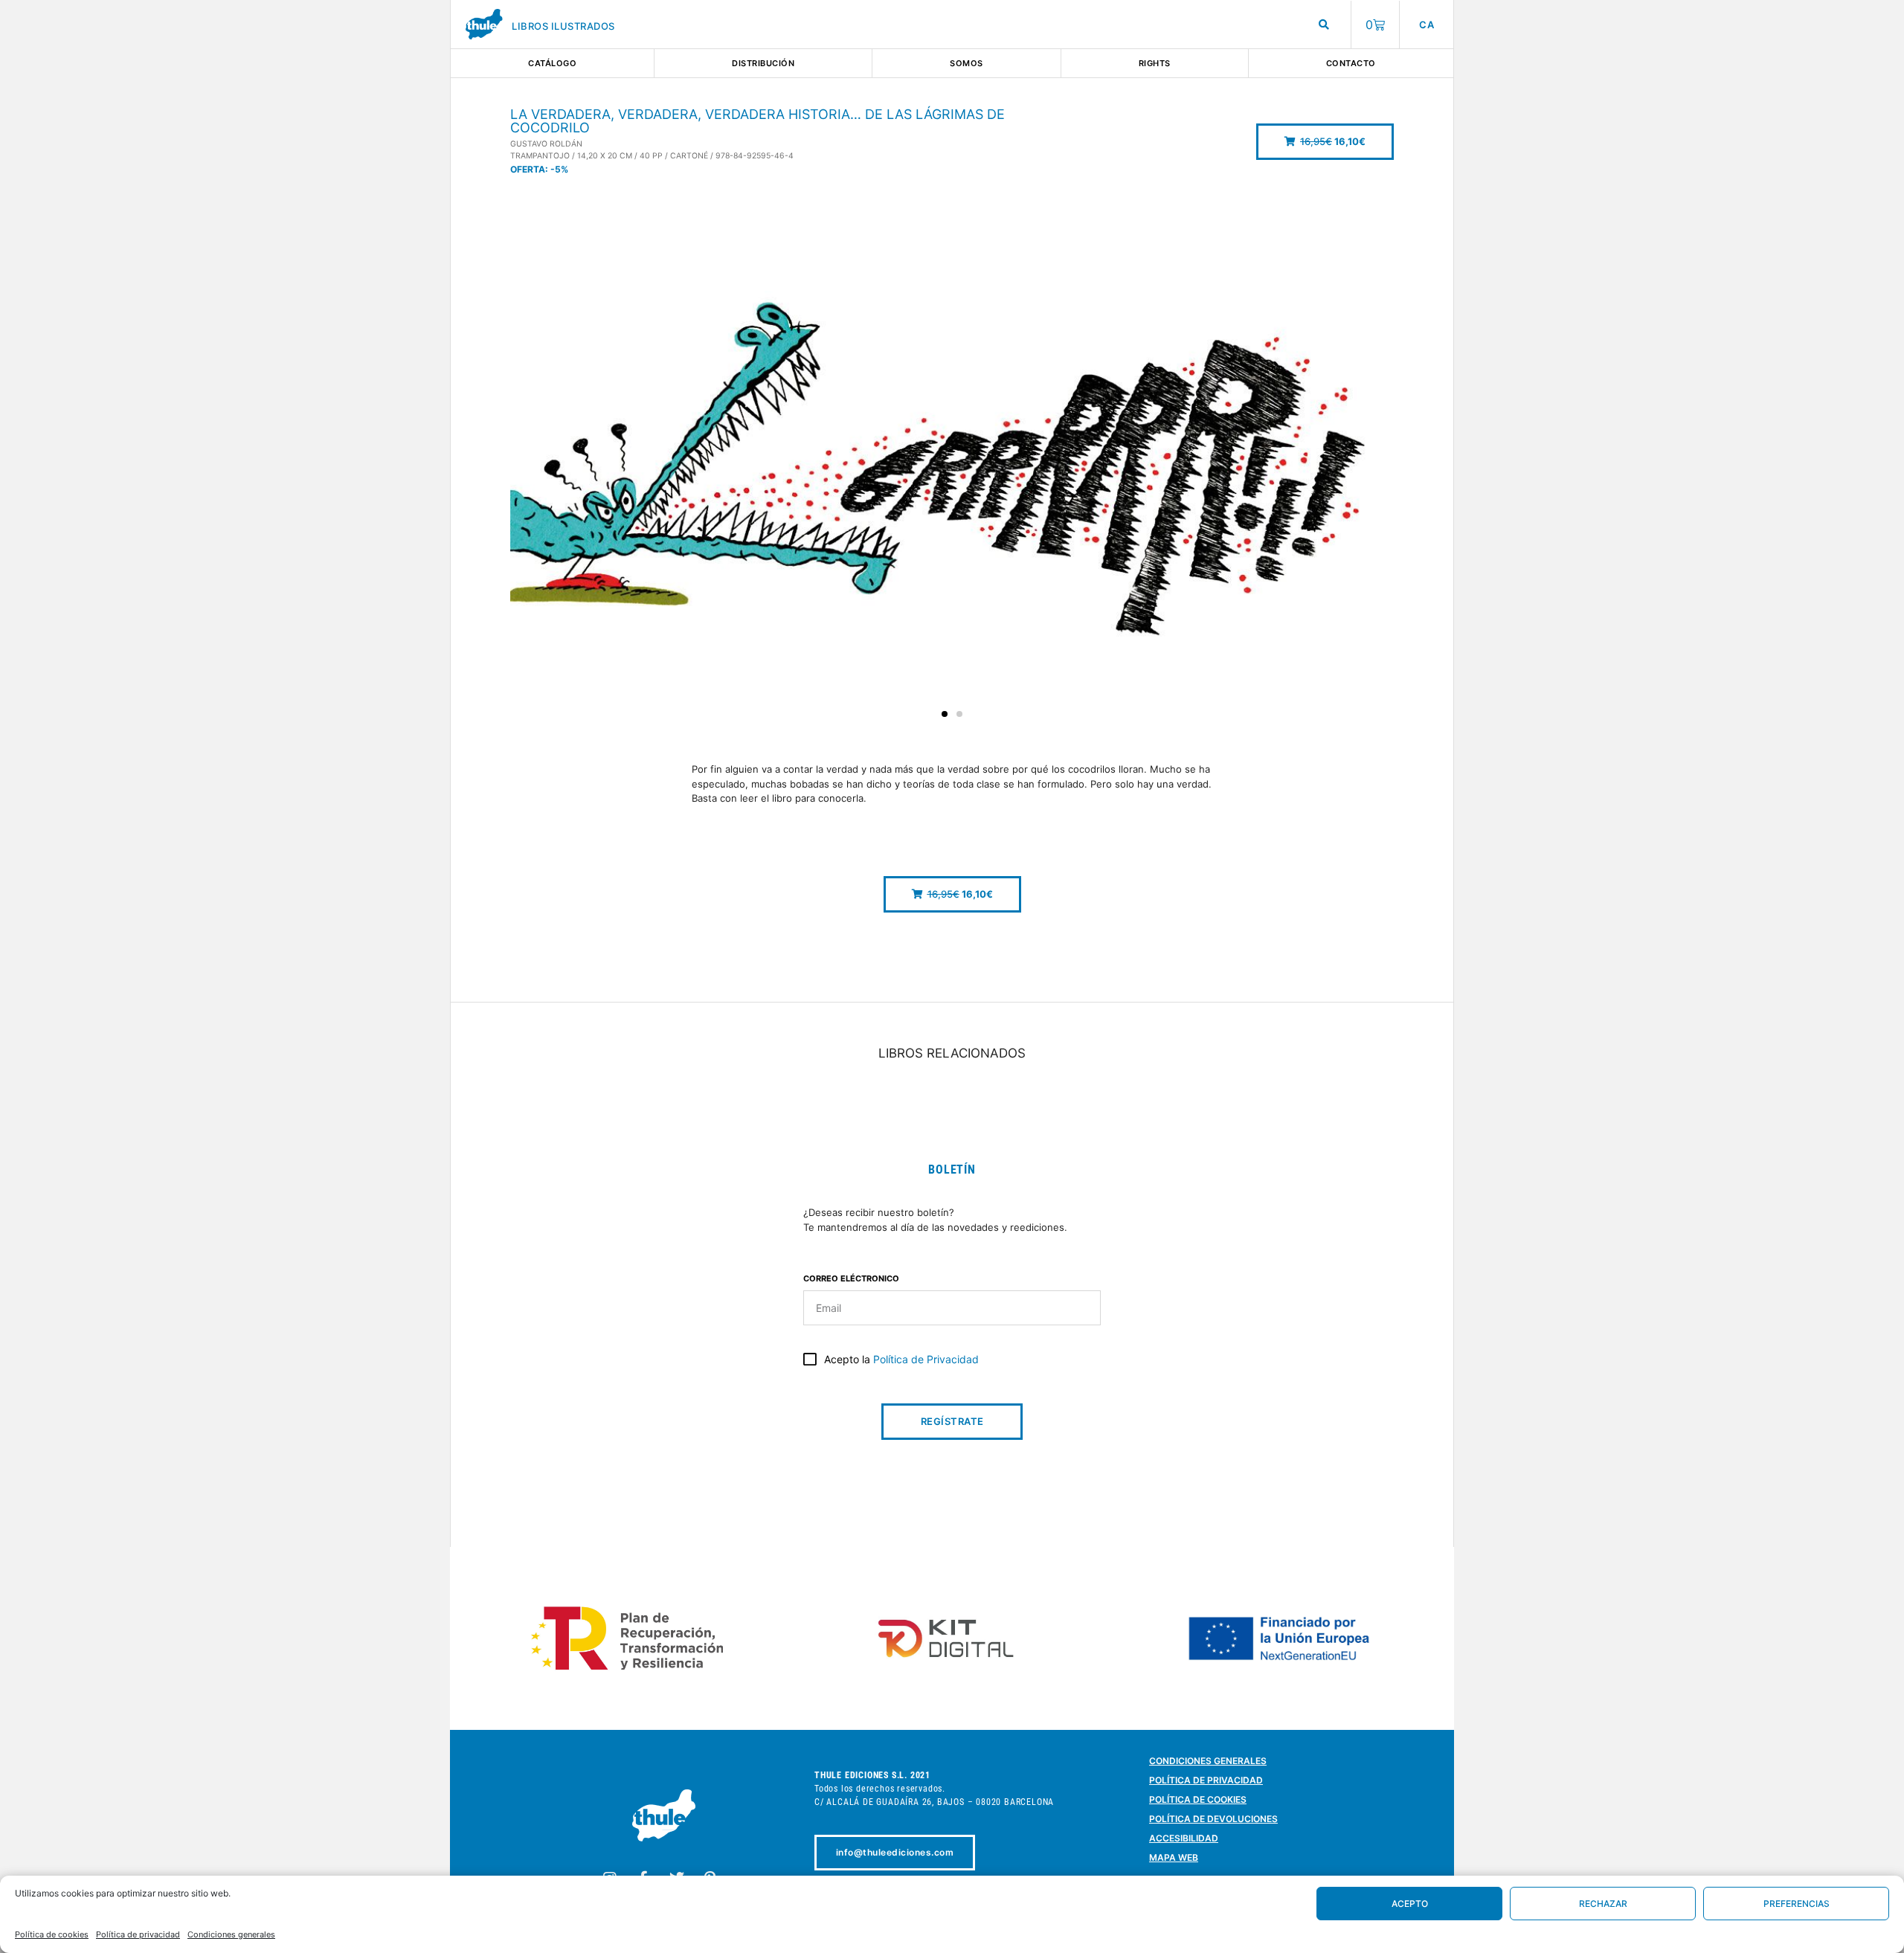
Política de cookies (52, 1934)
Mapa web (1174, 1857)
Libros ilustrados (563, 26)
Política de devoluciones (1213, 1819)
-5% (559, 169)
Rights (1155, 63)
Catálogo (552, 63)
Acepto (1410, 1904)
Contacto (1351, 63)
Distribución (763, 63)
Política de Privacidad (926, 1359)
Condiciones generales (231, 1934)
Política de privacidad (138, 1934)
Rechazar (1603, 1904)
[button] (1325, 142)
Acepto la (901, 1359)
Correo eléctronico (851, 1279)
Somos (967, 63)
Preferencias (1797, 1904)
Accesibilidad (1184, 1838)
